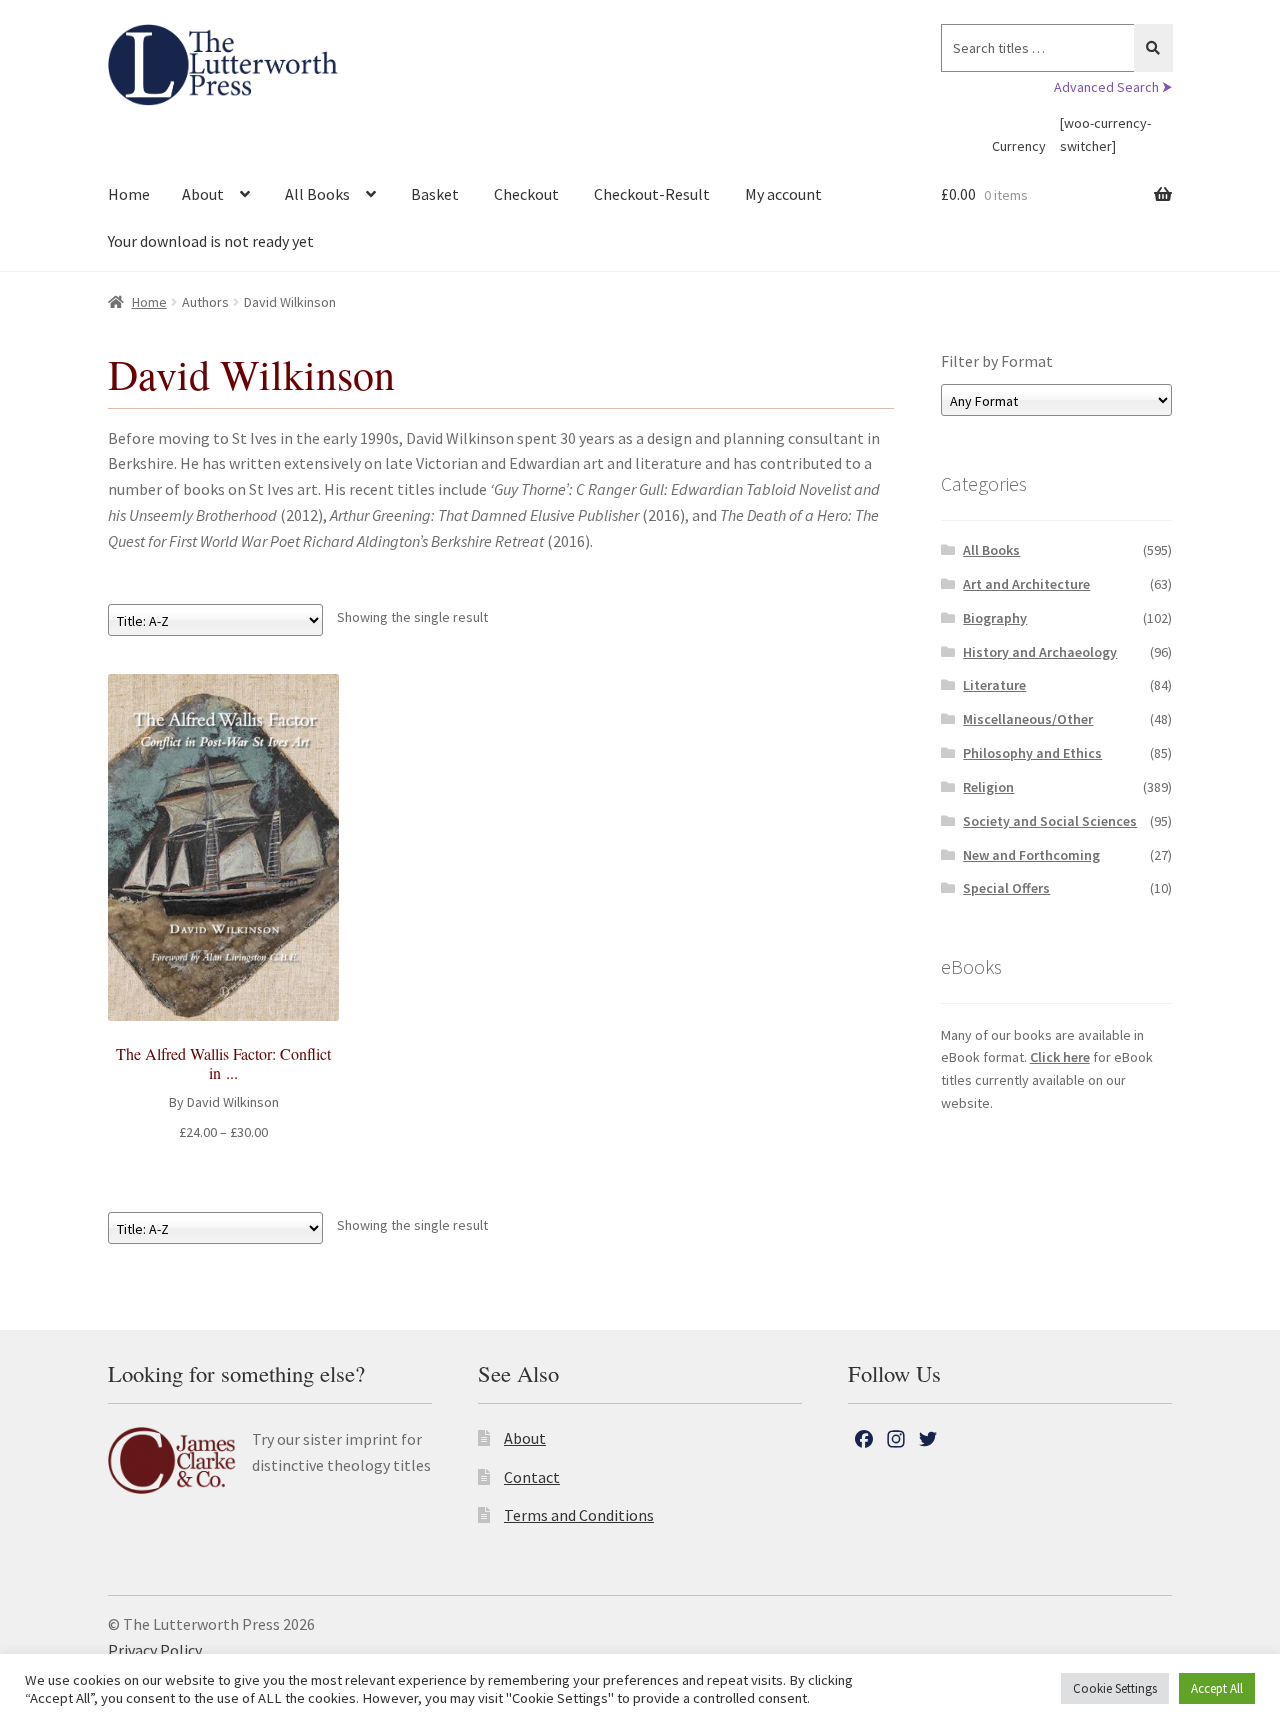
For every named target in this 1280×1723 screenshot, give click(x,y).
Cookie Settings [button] (1115, 1688)
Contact (532, 1477)
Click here (1060, 1057)
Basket (435, 194)
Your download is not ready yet (211, 241)
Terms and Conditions (579, 1515)
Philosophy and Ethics (1032, 753)
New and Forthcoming (1031, 855)
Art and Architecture (1026, 584)
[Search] (1153, 48)
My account (783, 194)
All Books (317, 194)
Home (129, 194)
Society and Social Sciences (1050, 821)
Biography (995, 618)
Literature (994, 685)
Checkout (526, 194)
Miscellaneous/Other (1028, 719)
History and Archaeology (1040, 652)
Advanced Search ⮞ (1113, 87)
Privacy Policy (155, 1650)
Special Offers (1006, 888)
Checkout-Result (652, 194)
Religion (988, 787)
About (203, 194)
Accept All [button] (1217, 1688)
